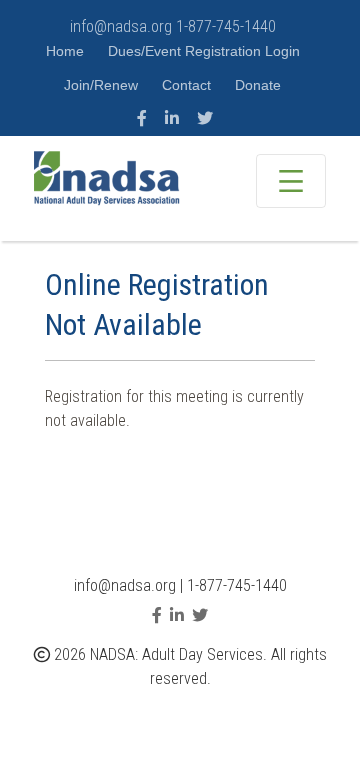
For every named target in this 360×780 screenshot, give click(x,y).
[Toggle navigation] (291, 181)
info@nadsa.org (121, 26)
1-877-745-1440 (226, 26)
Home (67, 51)
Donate (258, 85)
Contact (188, 85)
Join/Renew (103, 85)
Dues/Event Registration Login (204, 51)
